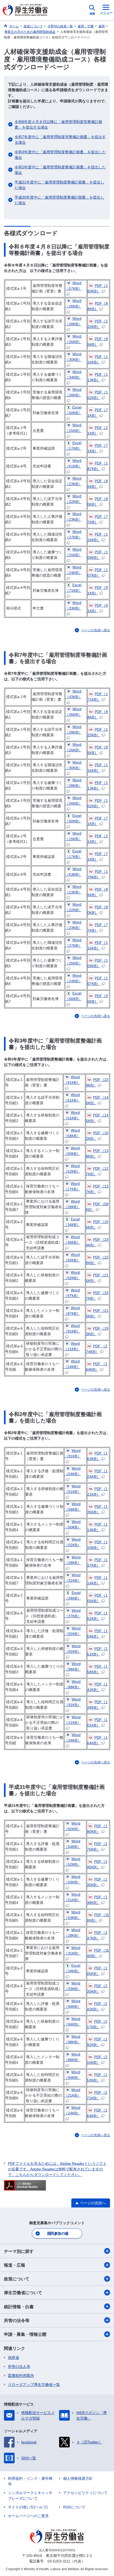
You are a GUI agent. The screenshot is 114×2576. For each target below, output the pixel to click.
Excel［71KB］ (73, 588)
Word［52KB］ (72, 1169)
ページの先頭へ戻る (96, 630)
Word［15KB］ (73, 428)
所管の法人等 (19, 2367)
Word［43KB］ (73, 694)
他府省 (14, 2358)
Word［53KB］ (73, 872)
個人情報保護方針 (78, 2478)
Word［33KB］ (73, 605)
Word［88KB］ (73, 1684)
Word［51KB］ (72, 1098)
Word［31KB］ (73, 552)
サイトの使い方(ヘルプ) (28, 2507)
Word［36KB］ (72, 1240)
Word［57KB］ (73, 286)
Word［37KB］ (73, 1613)
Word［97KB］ (72, 1293)
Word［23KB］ (73, 481)
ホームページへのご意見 (28, 2516)
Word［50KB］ (72, 1151)
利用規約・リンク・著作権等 (30, 2481)
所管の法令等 (17, 2321)
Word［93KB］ (72, 1257)
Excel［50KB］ (73, 410)
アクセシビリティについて (85, 2493)
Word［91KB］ (72, 1080)
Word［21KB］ (72, 1346)
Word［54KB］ (73, 1471)
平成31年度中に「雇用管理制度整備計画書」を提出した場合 (59, 185)
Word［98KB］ (73, 1666)
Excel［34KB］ (72, 1222)
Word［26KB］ (73, 303)
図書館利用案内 (21, 2376)
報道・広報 (15, 2265)
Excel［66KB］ (73, 996)
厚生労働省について (23, 2293)
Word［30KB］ (73, 357)
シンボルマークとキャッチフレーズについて (30, 2496)
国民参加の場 (58, 2233)
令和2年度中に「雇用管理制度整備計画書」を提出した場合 (60, 170)
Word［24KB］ (73, 570)
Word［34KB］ (73, 374)
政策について (17, 2279)
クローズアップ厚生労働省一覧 (34, 2385)
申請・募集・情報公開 (25, 2334)
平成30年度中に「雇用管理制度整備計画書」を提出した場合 (59, 200)
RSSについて (74, 2507)
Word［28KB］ (73, 321)
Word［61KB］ (73, 463)
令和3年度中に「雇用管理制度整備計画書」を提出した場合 (60, 155)
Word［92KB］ (72, 1275)
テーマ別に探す (19, 2251)
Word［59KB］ (72, 1879)
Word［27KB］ (73, 534)
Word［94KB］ (72, 2004)
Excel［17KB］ (73, 446)
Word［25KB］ (73, 960)
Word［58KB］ (72, 1133)
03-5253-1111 (59, 2561)
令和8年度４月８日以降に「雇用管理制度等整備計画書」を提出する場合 (58, 124)
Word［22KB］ (73, 499)
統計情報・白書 (19, 2307)
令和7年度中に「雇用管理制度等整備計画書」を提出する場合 (60, 140)
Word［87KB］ (72, 1311)
